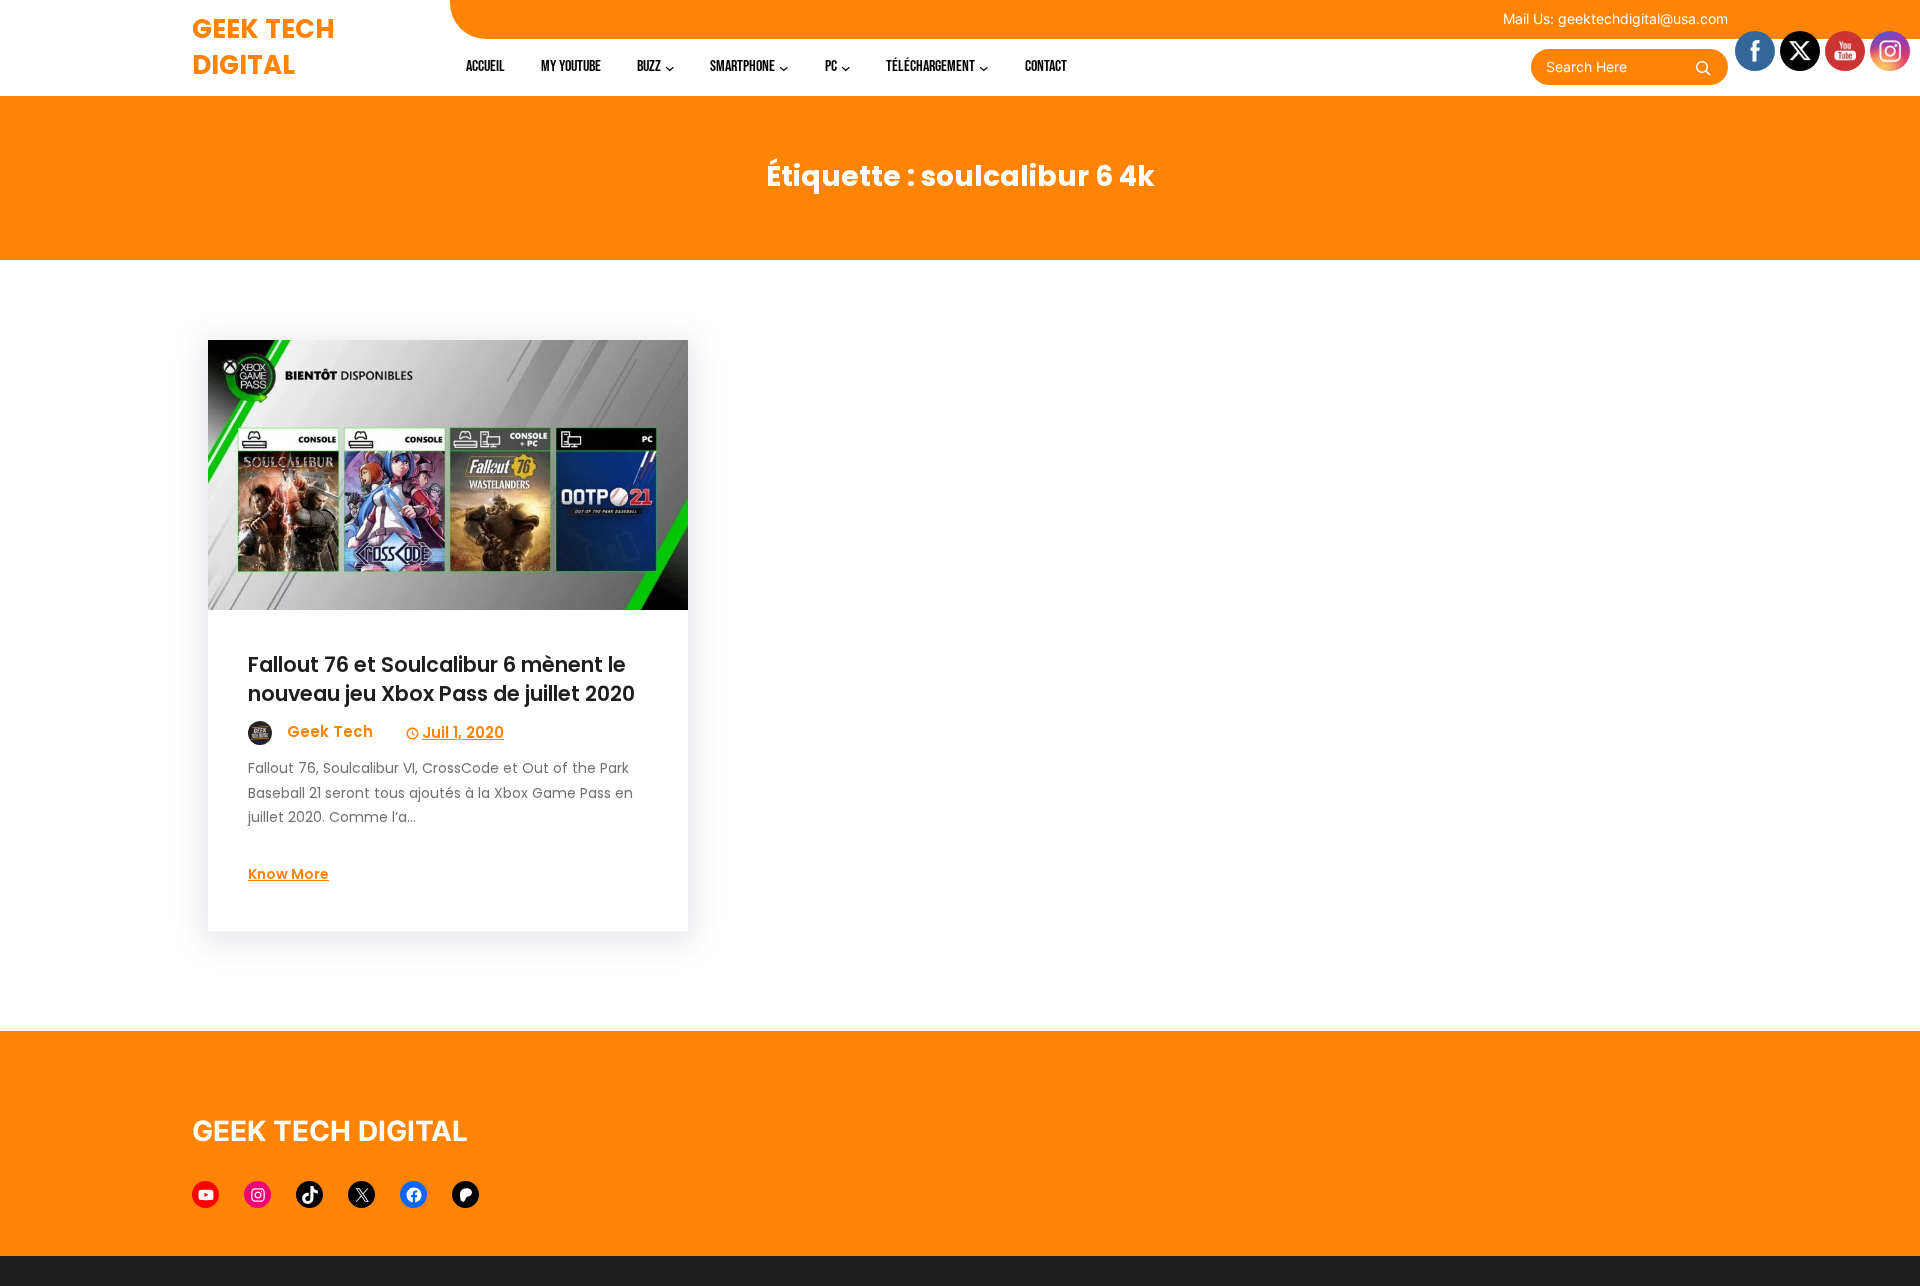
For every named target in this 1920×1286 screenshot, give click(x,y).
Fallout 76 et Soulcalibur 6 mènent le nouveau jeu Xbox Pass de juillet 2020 (441, 679)
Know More (288, 874)
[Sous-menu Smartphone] (784, 67)
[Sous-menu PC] (846, 67)
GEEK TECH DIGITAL (263, 47)
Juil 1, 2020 (463, 732)
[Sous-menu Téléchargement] (984, 67)
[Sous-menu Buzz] (670, 67)
